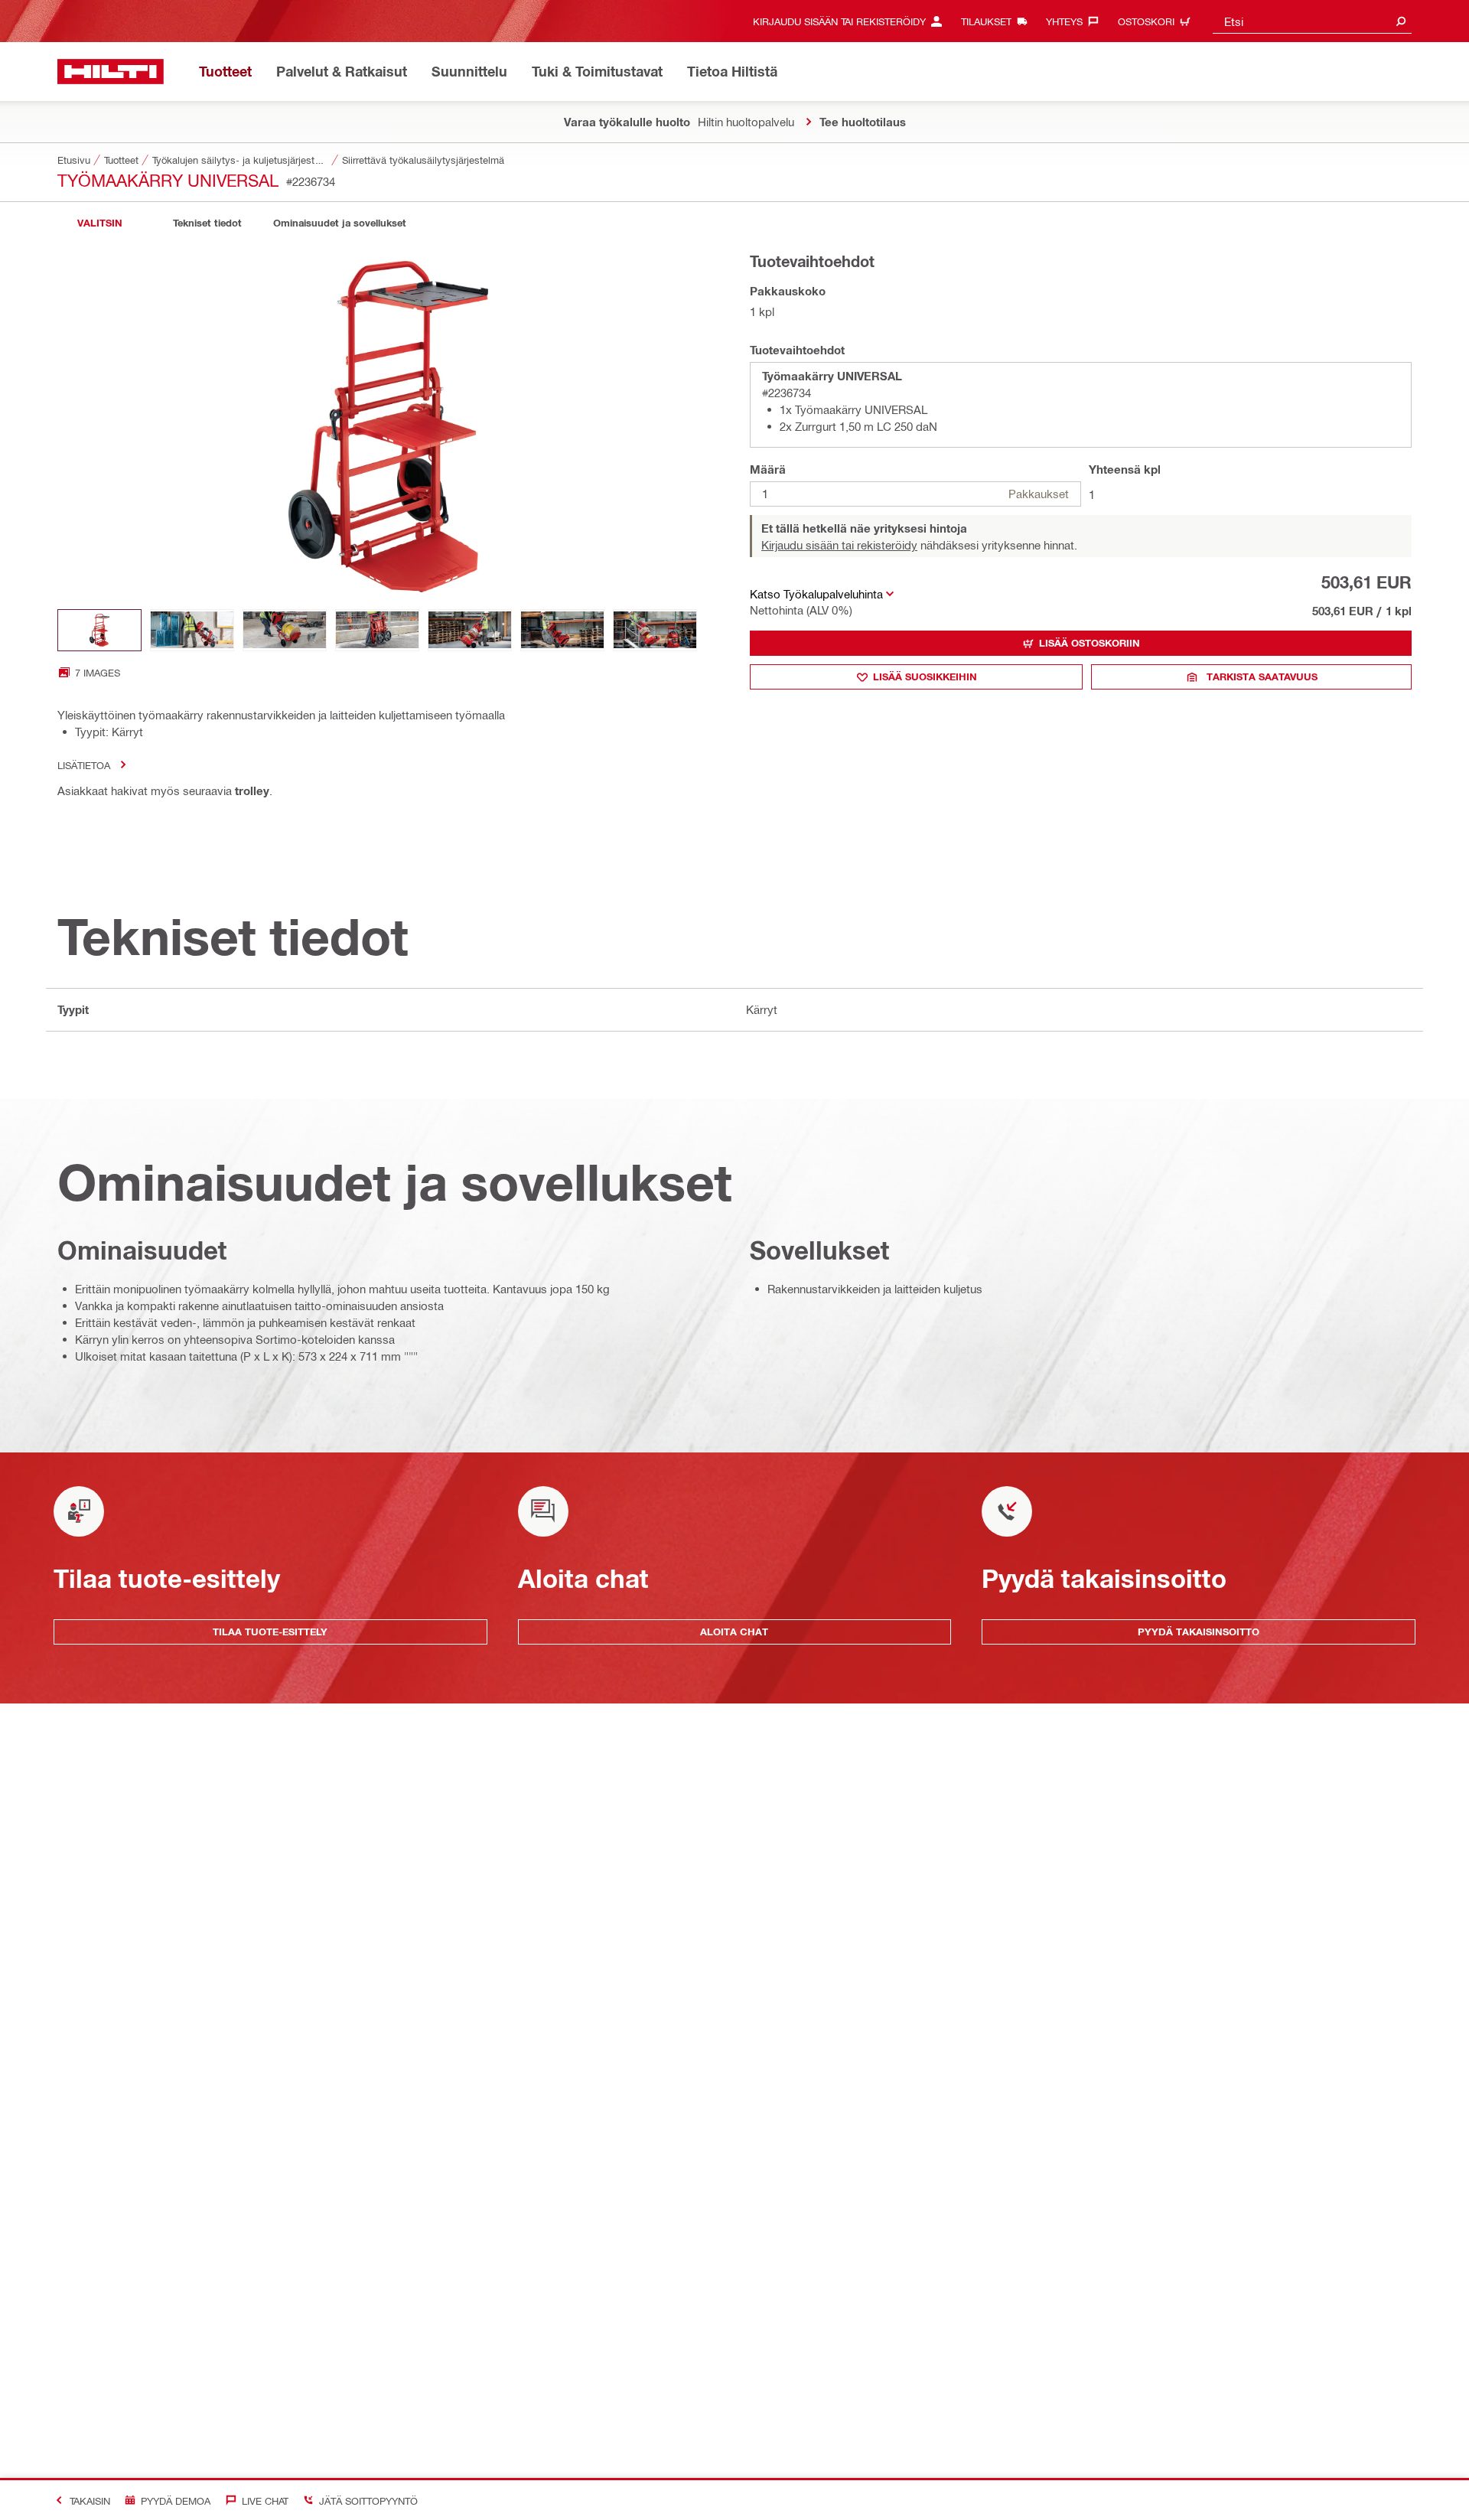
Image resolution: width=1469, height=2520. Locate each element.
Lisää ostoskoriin (1090, 643)
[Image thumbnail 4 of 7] (377, 630)
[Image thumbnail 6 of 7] (562, 630)
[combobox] (1312, 21)
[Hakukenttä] (1401, 21)
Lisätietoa (84, 765)
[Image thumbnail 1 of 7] (99, 630)
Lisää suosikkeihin (925, 676)
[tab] (99, 223)
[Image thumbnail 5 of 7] (470, 630)
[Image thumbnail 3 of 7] (285, 630)
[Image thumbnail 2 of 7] (192, 630)
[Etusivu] (111, 72)
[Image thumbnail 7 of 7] (655, 630)
